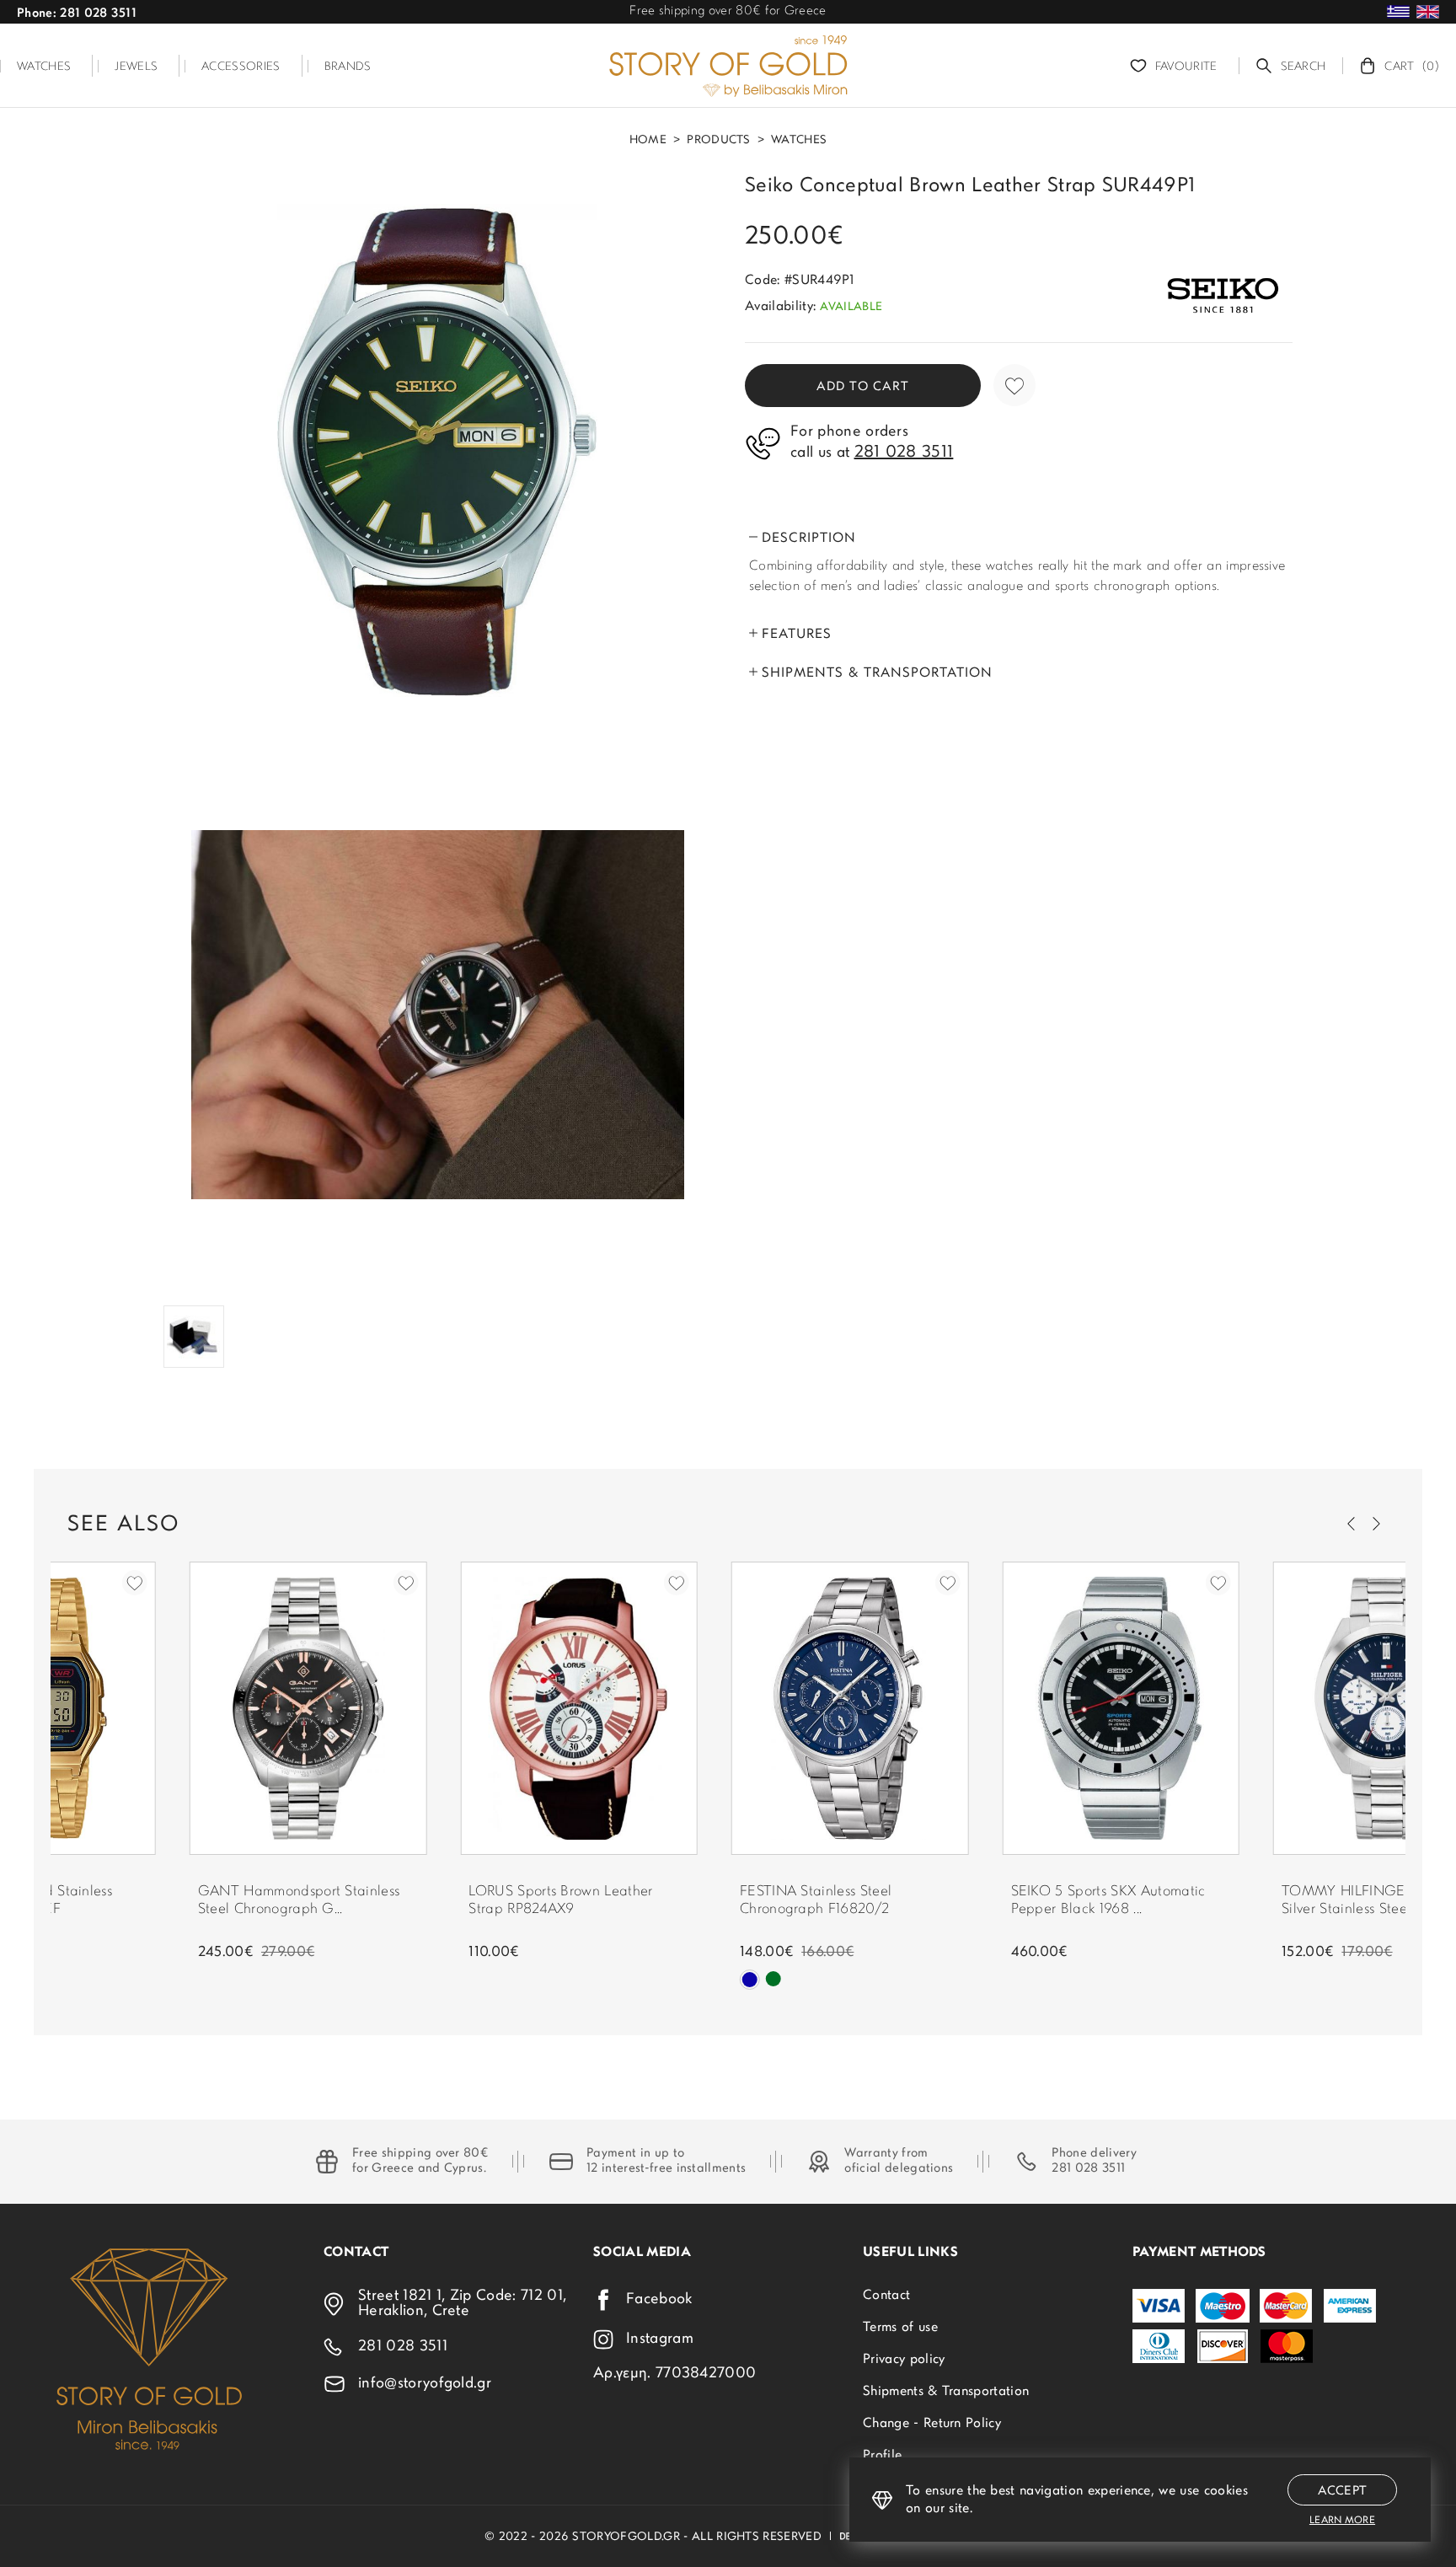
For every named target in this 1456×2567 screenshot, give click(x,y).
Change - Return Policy (932, 2424)
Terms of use (900, 2328)
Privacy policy (904, 2360)
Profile (882, 2456)
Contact (886, 2296)
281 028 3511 (1088, 2169)
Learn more (1342, 2521)
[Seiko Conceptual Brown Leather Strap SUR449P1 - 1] (437, 450)
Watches (799, 141)
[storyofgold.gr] (728, 66)
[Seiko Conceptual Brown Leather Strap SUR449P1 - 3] (194, 1337)
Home (648, 141)
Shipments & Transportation (946, 2392)
